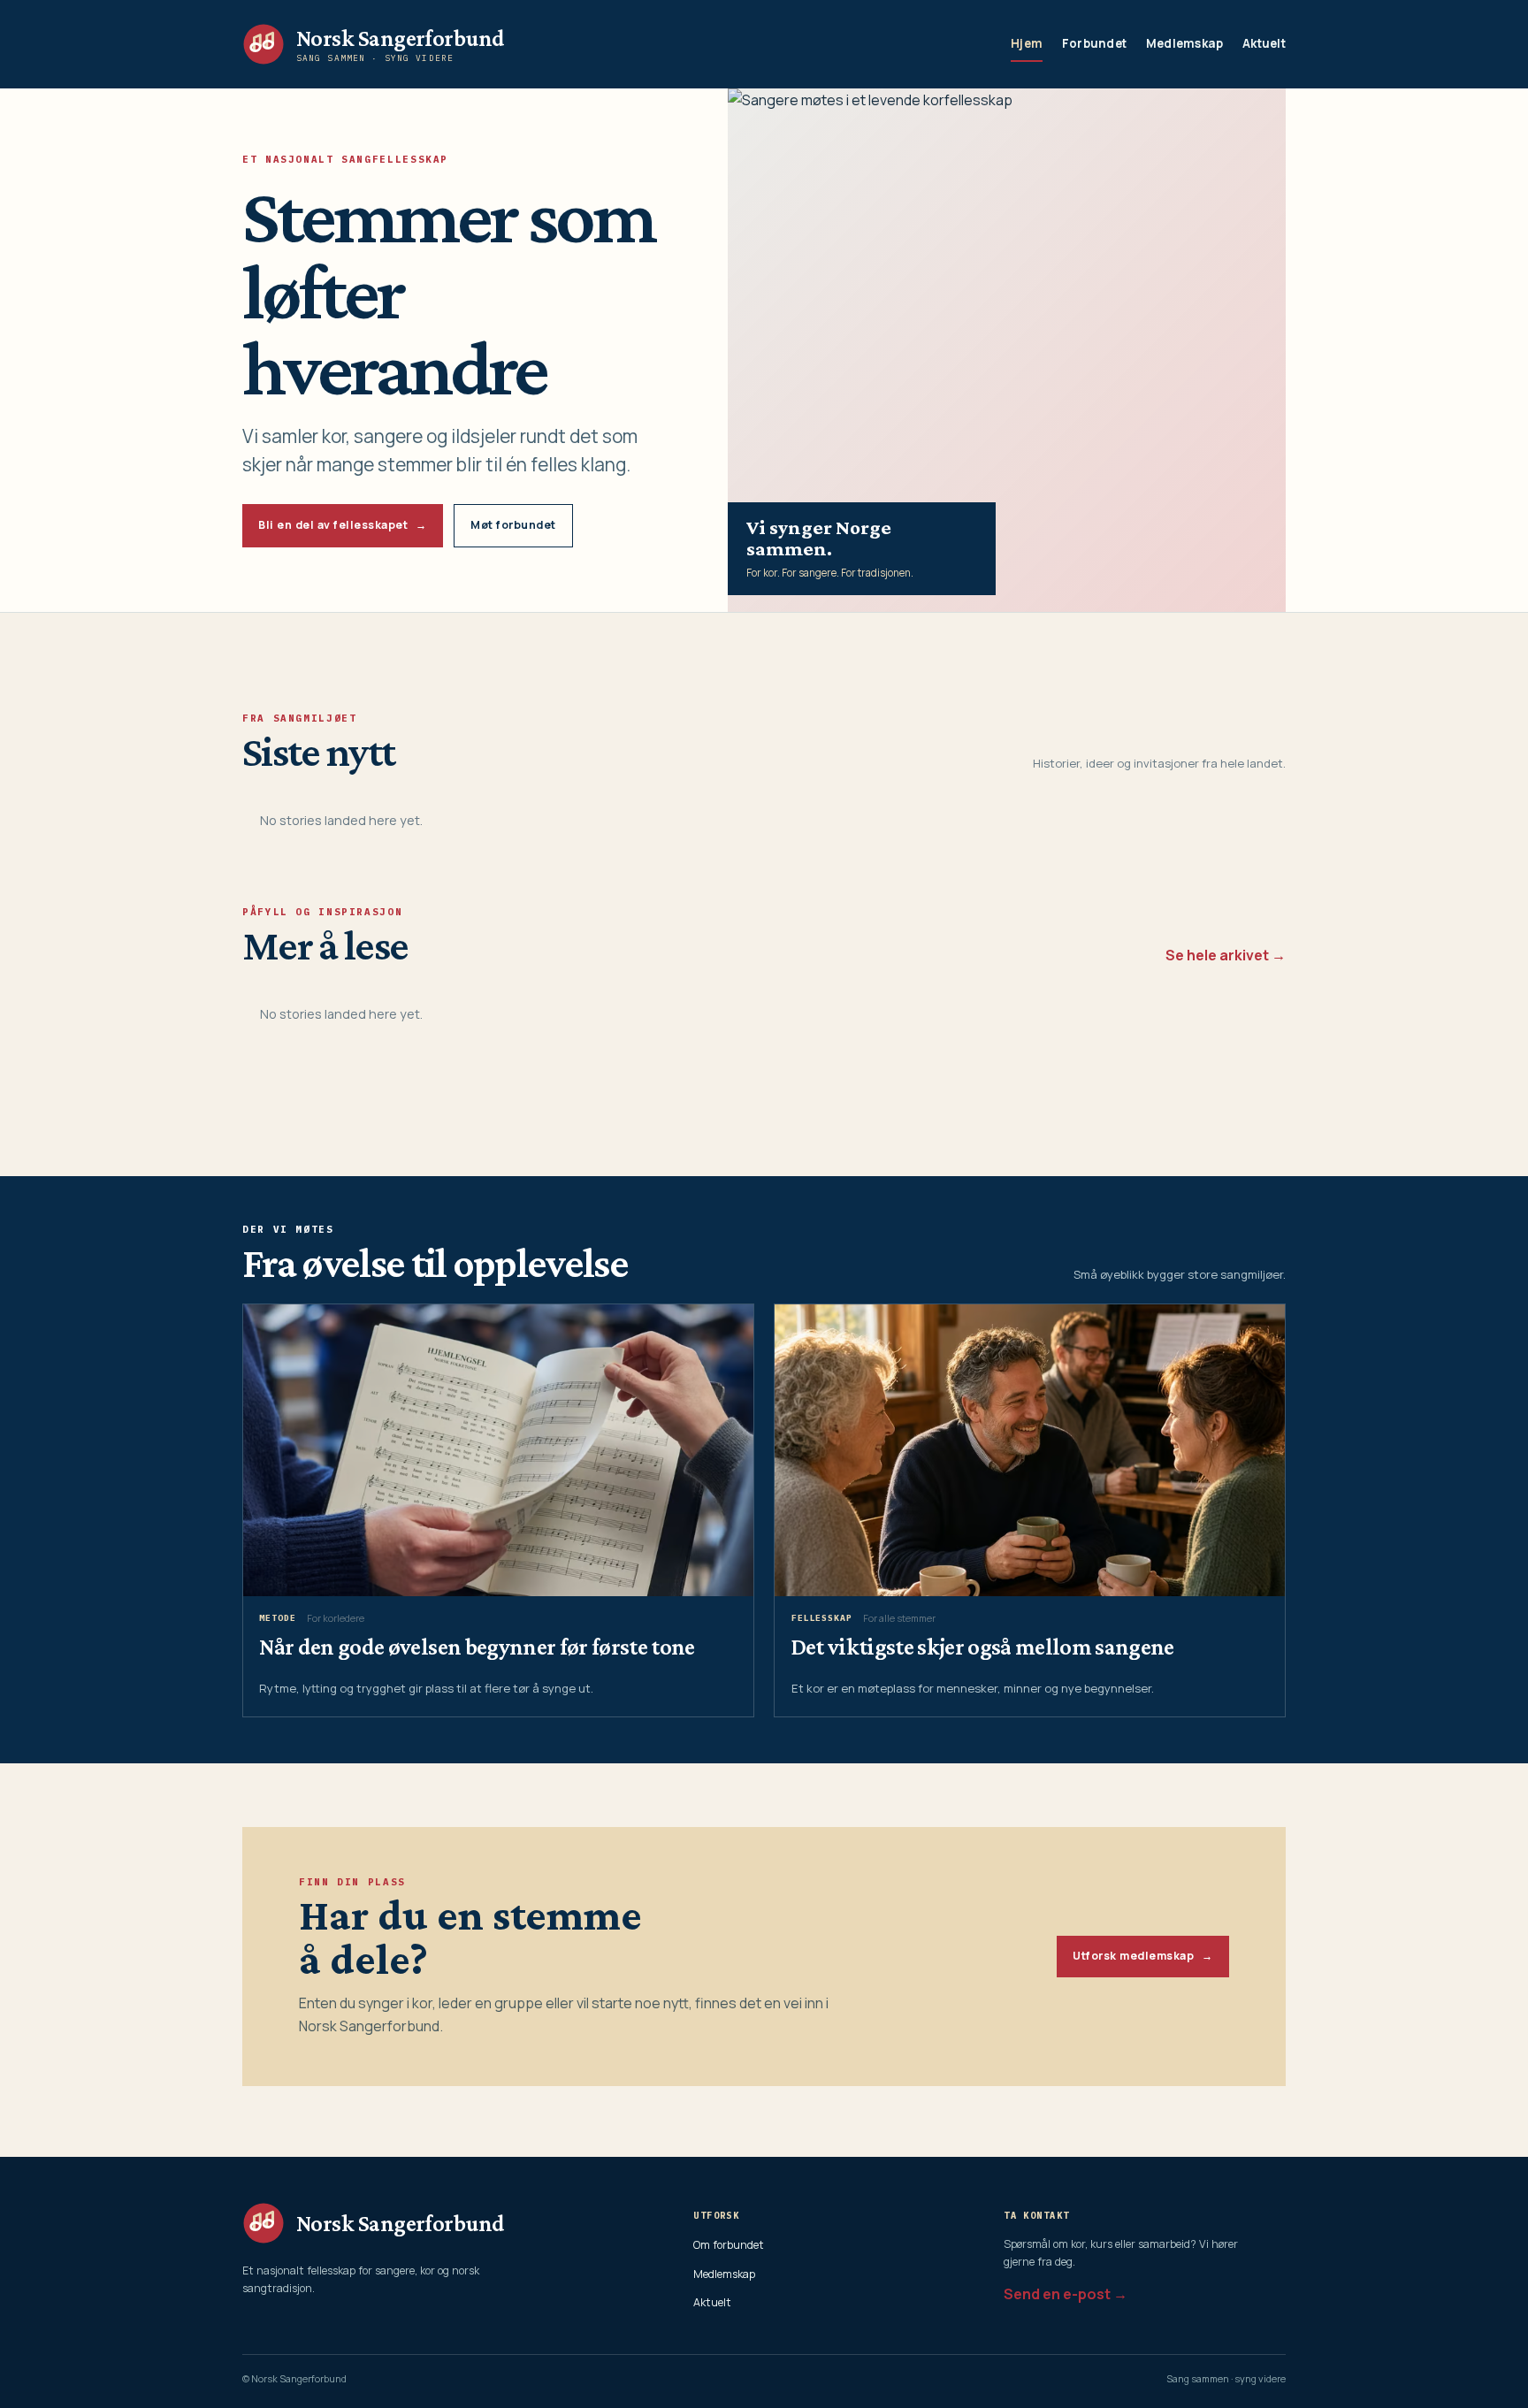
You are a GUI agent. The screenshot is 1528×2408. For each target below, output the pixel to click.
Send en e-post (1057, 2294)
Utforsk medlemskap (1142, 1956)
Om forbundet (729, 2245)
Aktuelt (1264, 43)
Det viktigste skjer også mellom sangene (983, 1647)
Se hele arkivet (1217, 955)
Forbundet (1094, 43)
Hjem (1027, 43)
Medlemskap (1185, 43)
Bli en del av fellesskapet (342, 525)
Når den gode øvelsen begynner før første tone (477, 1647)
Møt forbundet (513, 525)
